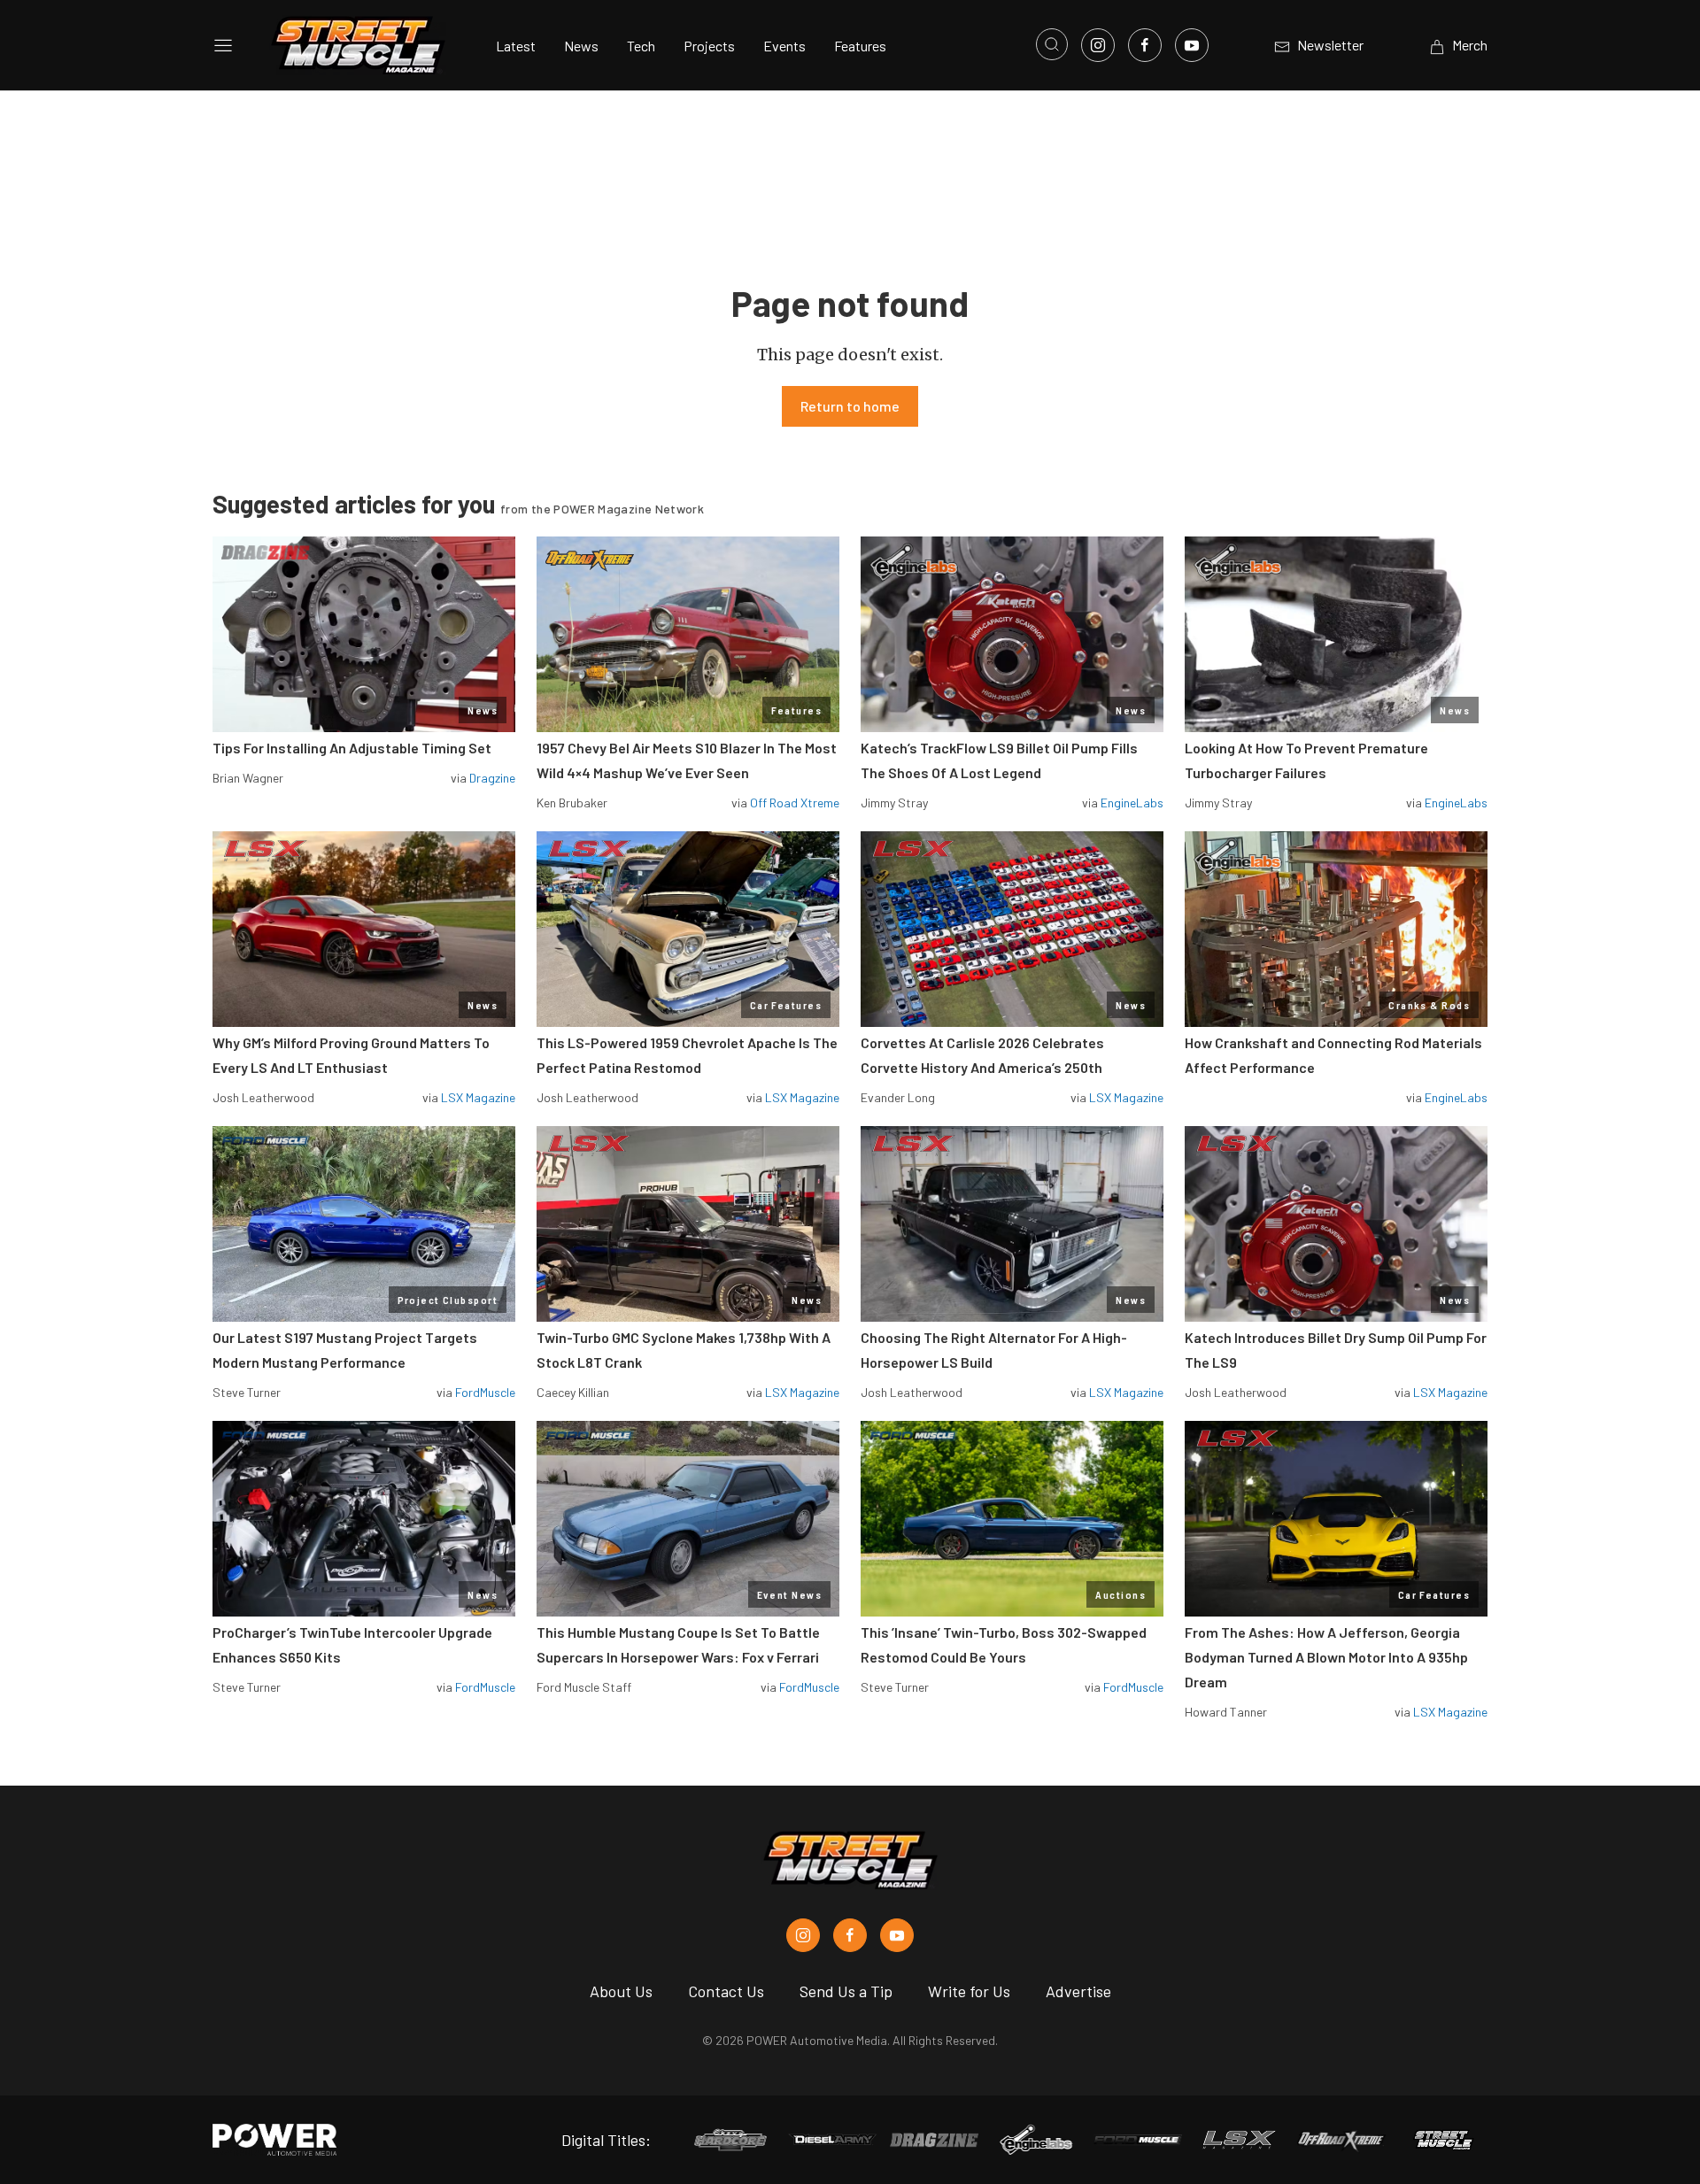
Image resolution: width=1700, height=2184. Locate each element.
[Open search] (1052, 44)
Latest (516, 46)
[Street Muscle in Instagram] (803, 1935)
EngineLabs (1132, 803)
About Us (621, 1991)
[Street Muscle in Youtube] (897, 1935)
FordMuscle (485, 1392)
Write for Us (969, 1991)
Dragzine (492, 778)
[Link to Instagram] (1098, 45)
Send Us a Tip (846, 1991)
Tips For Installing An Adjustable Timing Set (352, 748)
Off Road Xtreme (795, 803)
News (581, 46)
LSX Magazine (478, 1097)
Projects (709, 46)
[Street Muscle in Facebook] (850, 1935)
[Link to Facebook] (1145, 45)
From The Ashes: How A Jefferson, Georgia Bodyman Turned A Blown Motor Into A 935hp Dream (1326, 1657)
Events (784, 46)
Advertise (1078, 1991)
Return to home (850, 406)
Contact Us (726, 1991)
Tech (641, 46)
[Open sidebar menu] (223, 45)
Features (860, 46)
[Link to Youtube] (1192, 45)
